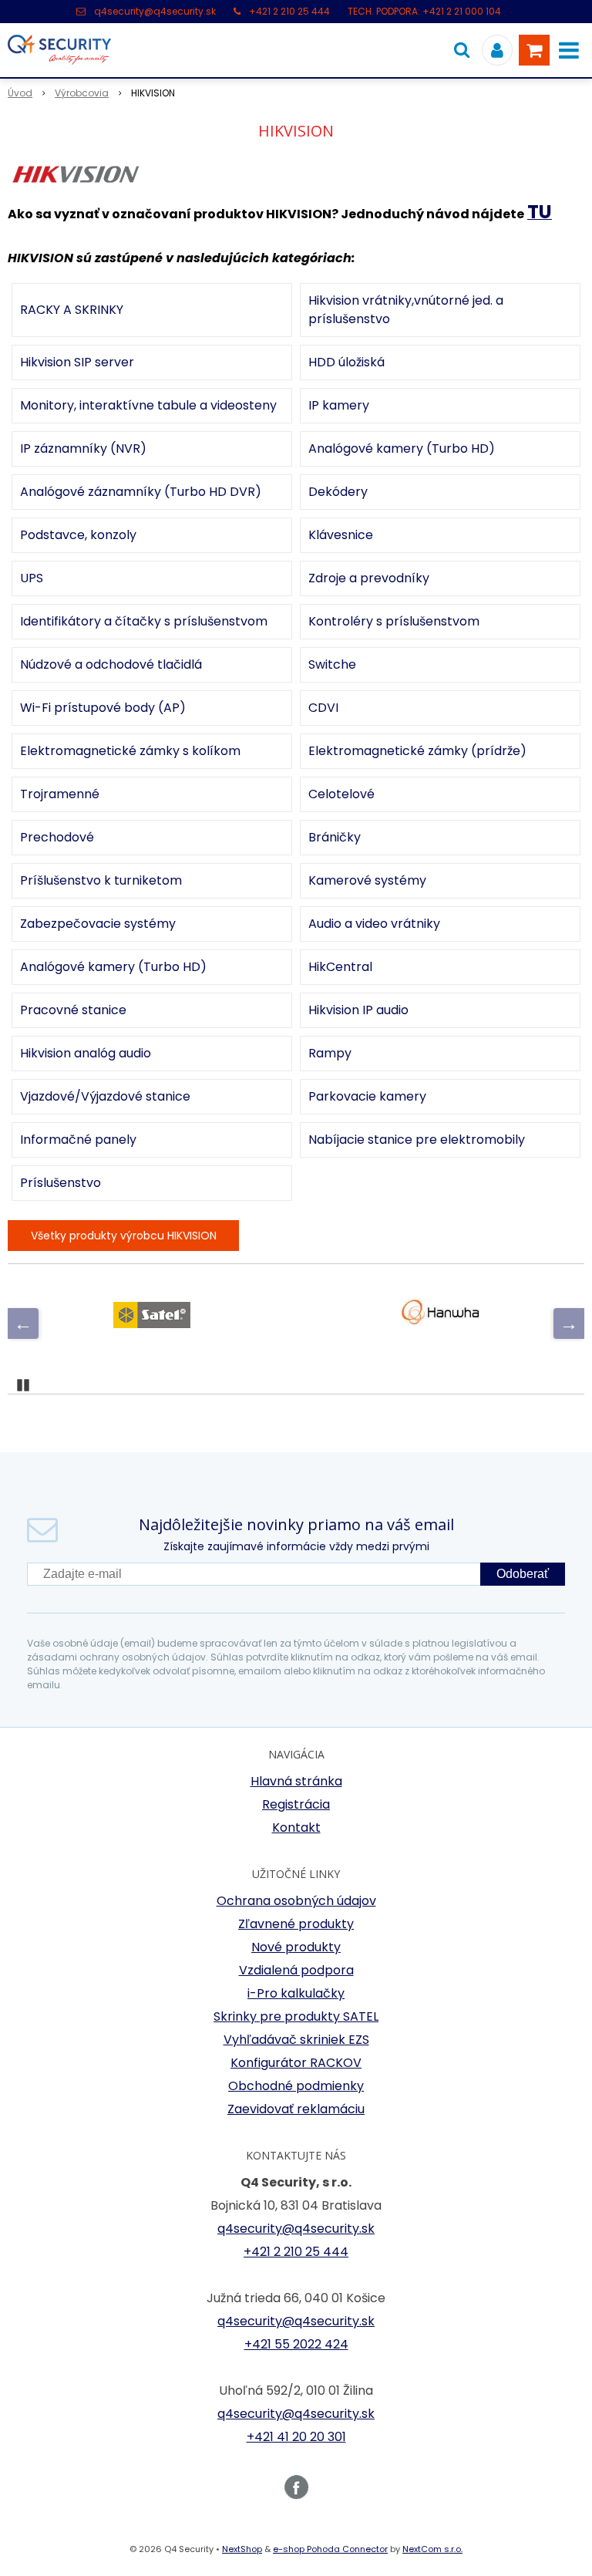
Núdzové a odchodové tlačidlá (111, 664)
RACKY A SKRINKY (72, 310)
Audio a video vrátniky (374, 924)
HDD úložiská (346, 362)
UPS (32, 578)
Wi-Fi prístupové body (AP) (103, 708)
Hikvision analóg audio (86, 1053)
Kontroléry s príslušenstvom (394, 621)
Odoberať (523, 1574)
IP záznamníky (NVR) (83, 448)
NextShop (242, 2549)
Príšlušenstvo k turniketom (101, 880)
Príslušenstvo (61, 1183)
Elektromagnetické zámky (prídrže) (417, 751)
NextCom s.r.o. (432, 2549)
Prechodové (57, 837)
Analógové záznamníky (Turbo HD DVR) (141, 492)
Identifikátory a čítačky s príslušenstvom (144, 621)
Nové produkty (296, 1947)
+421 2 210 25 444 (289, 11)
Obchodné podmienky (296, 2086)
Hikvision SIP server (77, 362)
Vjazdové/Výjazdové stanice (105, 1096)
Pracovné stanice (73, 1010)
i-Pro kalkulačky (296, 1993)
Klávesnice (341, 535)
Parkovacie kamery (367, 1096)
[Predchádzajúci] (23, 1323)
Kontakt (296, 1827)
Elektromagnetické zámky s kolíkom (130, 751)
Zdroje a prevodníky (369, 578)
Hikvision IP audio (358, 1010)
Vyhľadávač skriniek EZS (296, 2040)
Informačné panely (78, 1140)
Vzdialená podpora (296, 1970)
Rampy (330, 1053)
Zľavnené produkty (296, 1924)
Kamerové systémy (367, 880)
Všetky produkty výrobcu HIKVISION (124, 1236)
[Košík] (534, 50)
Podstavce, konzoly (78, 535)
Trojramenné (60, 794)
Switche (332, 664)
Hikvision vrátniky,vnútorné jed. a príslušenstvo (406, 310)
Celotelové (341, 794)
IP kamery (339, 405)
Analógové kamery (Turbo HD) (402, 448)
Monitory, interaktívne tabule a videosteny (148, 405)
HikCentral (340, 967)
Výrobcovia (82, 93)
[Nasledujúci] (569, 1323)
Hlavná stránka (296, 1781)
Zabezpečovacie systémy (98, 924)
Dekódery (338, 492)
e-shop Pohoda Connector (330, 2549)
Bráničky (335, 837)
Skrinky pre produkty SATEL (296, 2016)
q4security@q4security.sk (155, 11)
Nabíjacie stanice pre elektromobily (417, 1140)
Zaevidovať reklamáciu (296, 2109)
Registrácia (296, 1804)
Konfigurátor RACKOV (296, 2063)
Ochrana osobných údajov (296, 1901)
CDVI (323, 708)
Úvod (20, 93)
